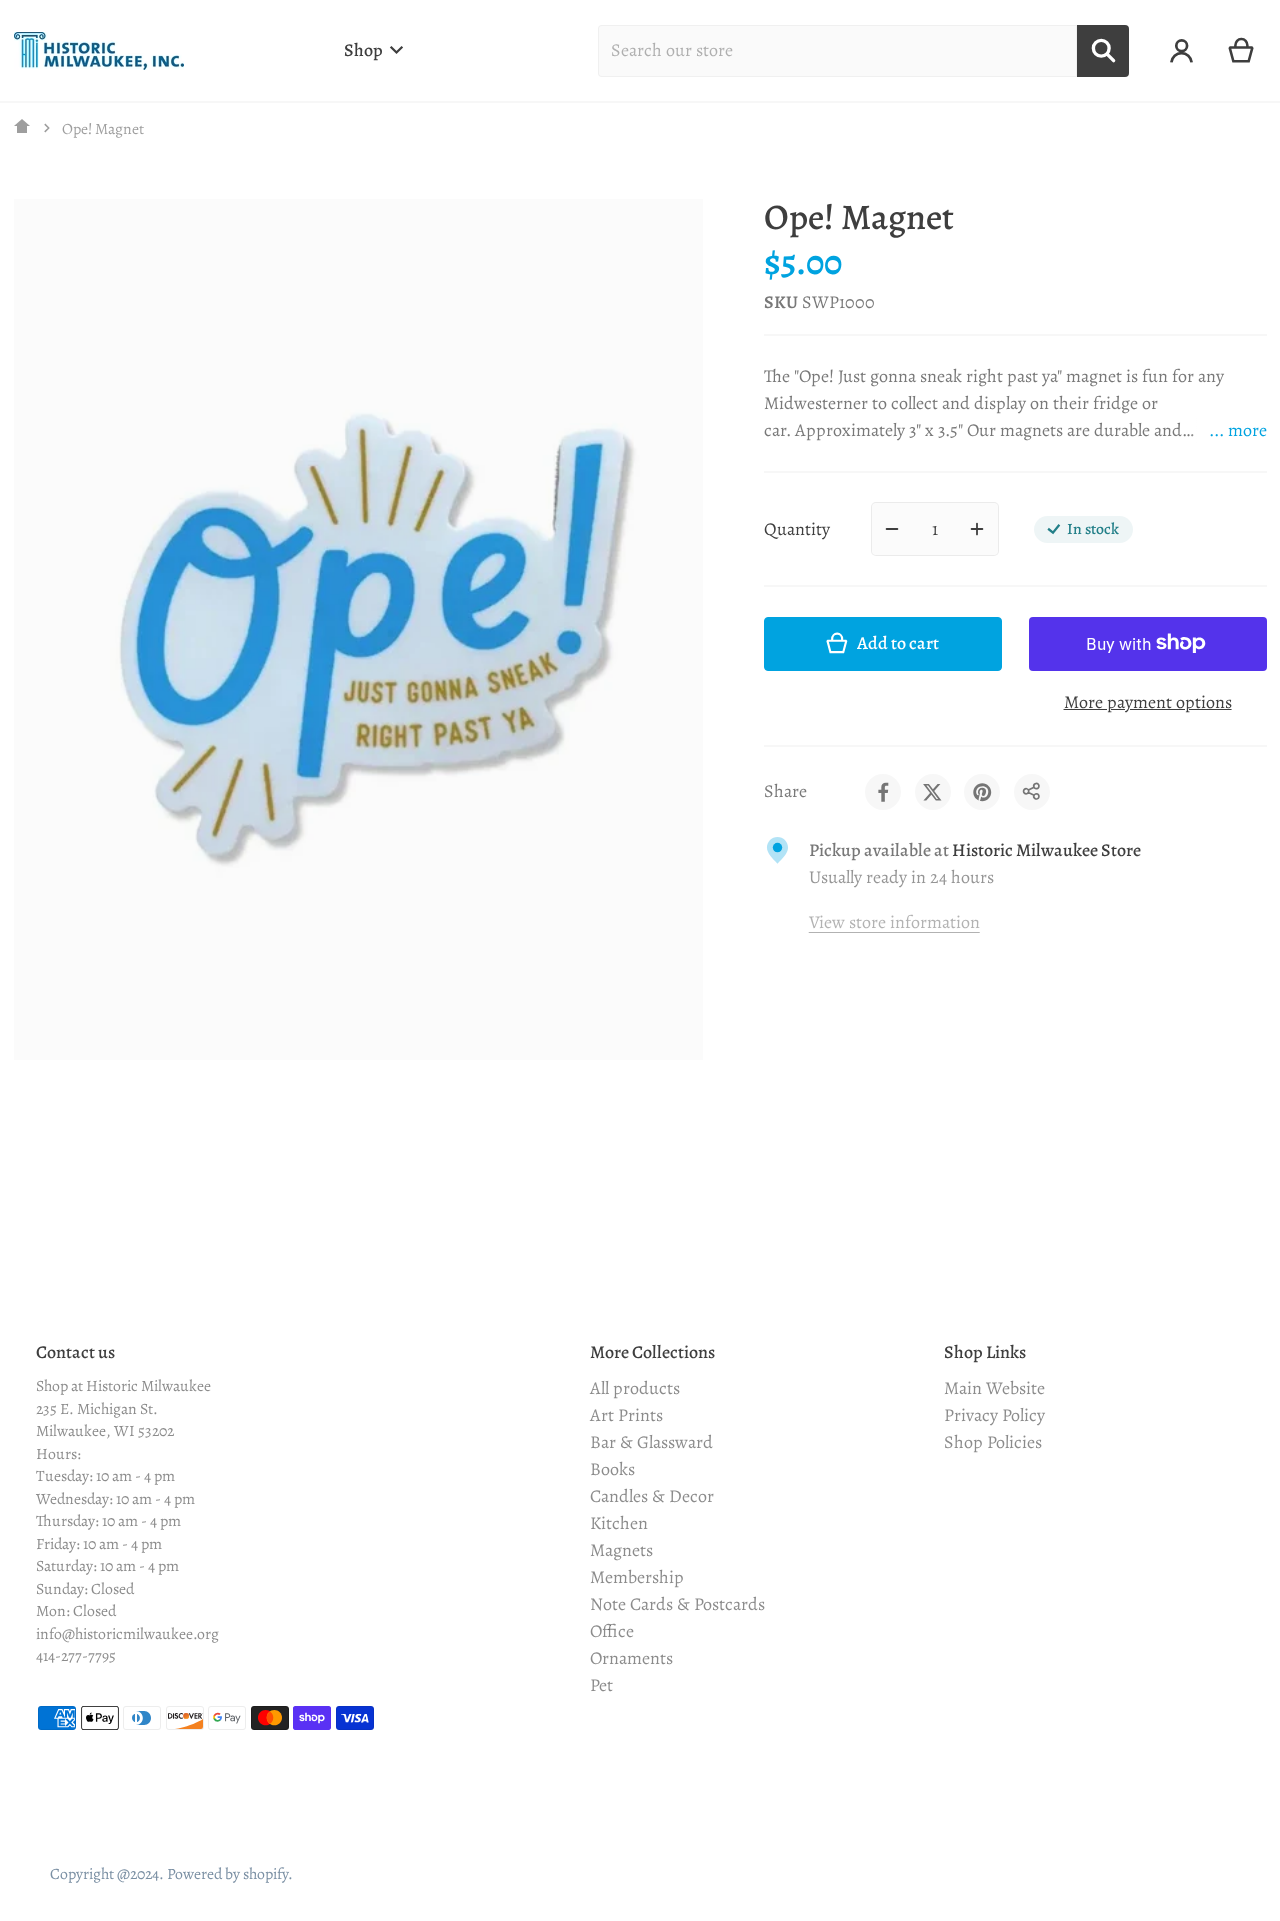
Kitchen (619, 1523)
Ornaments (631, 1658)
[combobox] (838, 51)
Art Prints (626, 1415)
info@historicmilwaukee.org (127, 1633)
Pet (601, 1685)
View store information (894, 922)
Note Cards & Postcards (677, 1604)
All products (635, 1388)
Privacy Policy (994, 1415)
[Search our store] (1103, 51)
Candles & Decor (652, 1496)
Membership (637, 1577)
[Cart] (1241, 51)
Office (612, 1631)
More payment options (1148, 701)
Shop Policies (993, 1442)
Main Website (994, 1388)
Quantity (797, 528)
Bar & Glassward (651, 1442)
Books (612, 1469)
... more (1238, 430)
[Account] (1181, 51)
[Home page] (23, 128)
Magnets (621, 1550)
